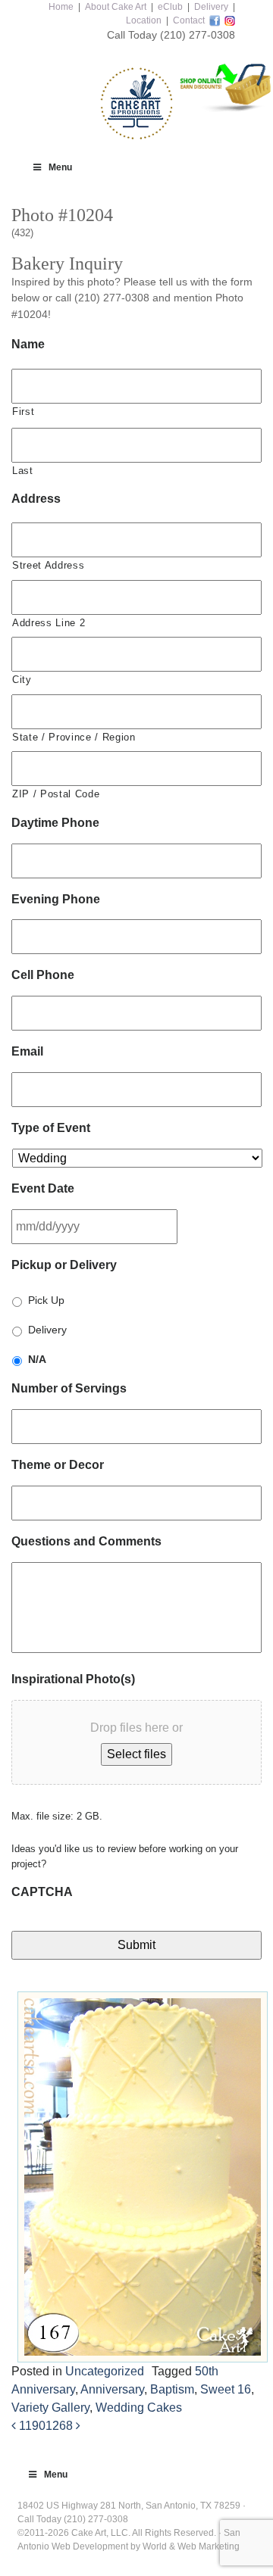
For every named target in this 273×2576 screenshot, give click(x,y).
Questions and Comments (86, 1541)
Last (23, 471)
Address (36, 499)
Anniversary (112, 2389)
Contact (189, 20)
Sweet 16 (226, 2389)
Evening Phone (56, 899)
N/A (37, 1359)
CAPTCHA (42, 1892)
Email (27, 1051)
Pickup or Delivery (64, 1265)
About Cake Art (116, 7)
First (23, 412)
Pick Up (46, 1300)
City (22, 680)
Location (144, 20)
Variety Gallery (50, 2408)
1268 (61, 2426)
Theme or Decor (58, 1465)
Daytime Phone (55, 823)
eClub (170, 7)
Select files (136, 1754)
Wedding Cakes (139, 2408)
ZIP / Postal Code (56, 794)
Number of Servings (69, 1388)
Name (28, 344)
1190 (31, 2426)
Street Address (48, 565)
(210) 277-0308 (198, 35)
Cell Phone (43, 975)
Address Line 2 (49, 623)
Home (61, 7)
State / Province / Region (74, 737)
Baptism (172, 2389)
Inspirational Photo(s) (73, 1679)
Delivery (211, 7)
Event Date (43, 1188)
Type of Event (51, 1128)
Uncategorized (105, 2371)
